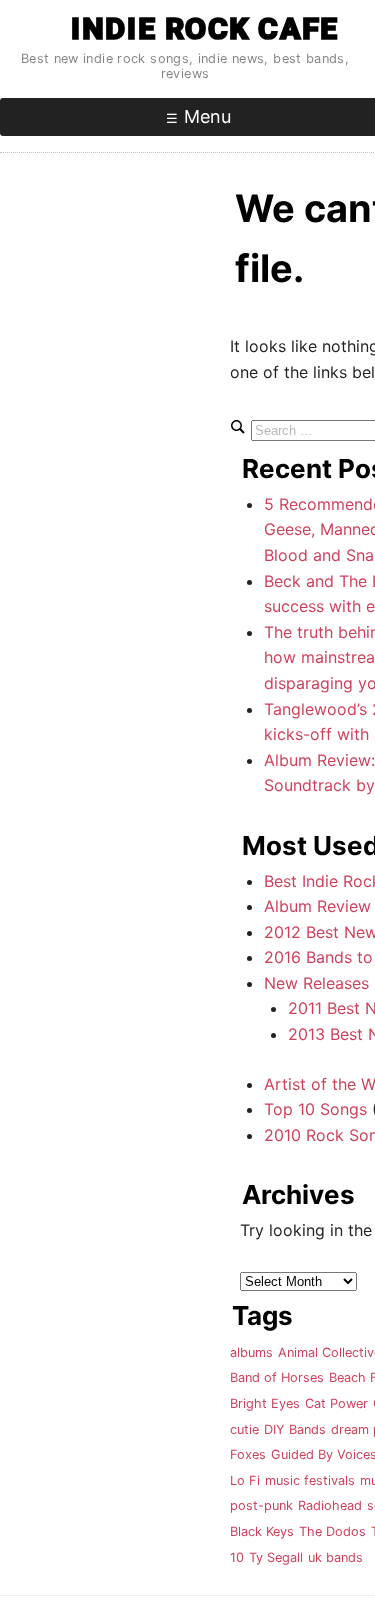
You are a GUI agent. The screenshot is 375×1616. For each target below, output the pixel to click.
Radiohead (330, 1505)
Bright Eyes (265, 1403)
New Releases (316, 983)
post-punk (261, 1505)
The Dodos (332, 1531)
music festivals (310, 1480)
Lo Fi (245, 1480)
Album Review (317, 906)
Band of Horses (277, 1377)
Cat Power (336, 1403)
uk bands (335, 1557)
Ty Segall (276, 1557)
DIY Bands (295, 1429)
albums (251, 1352)
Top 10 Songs (315, 1109)
